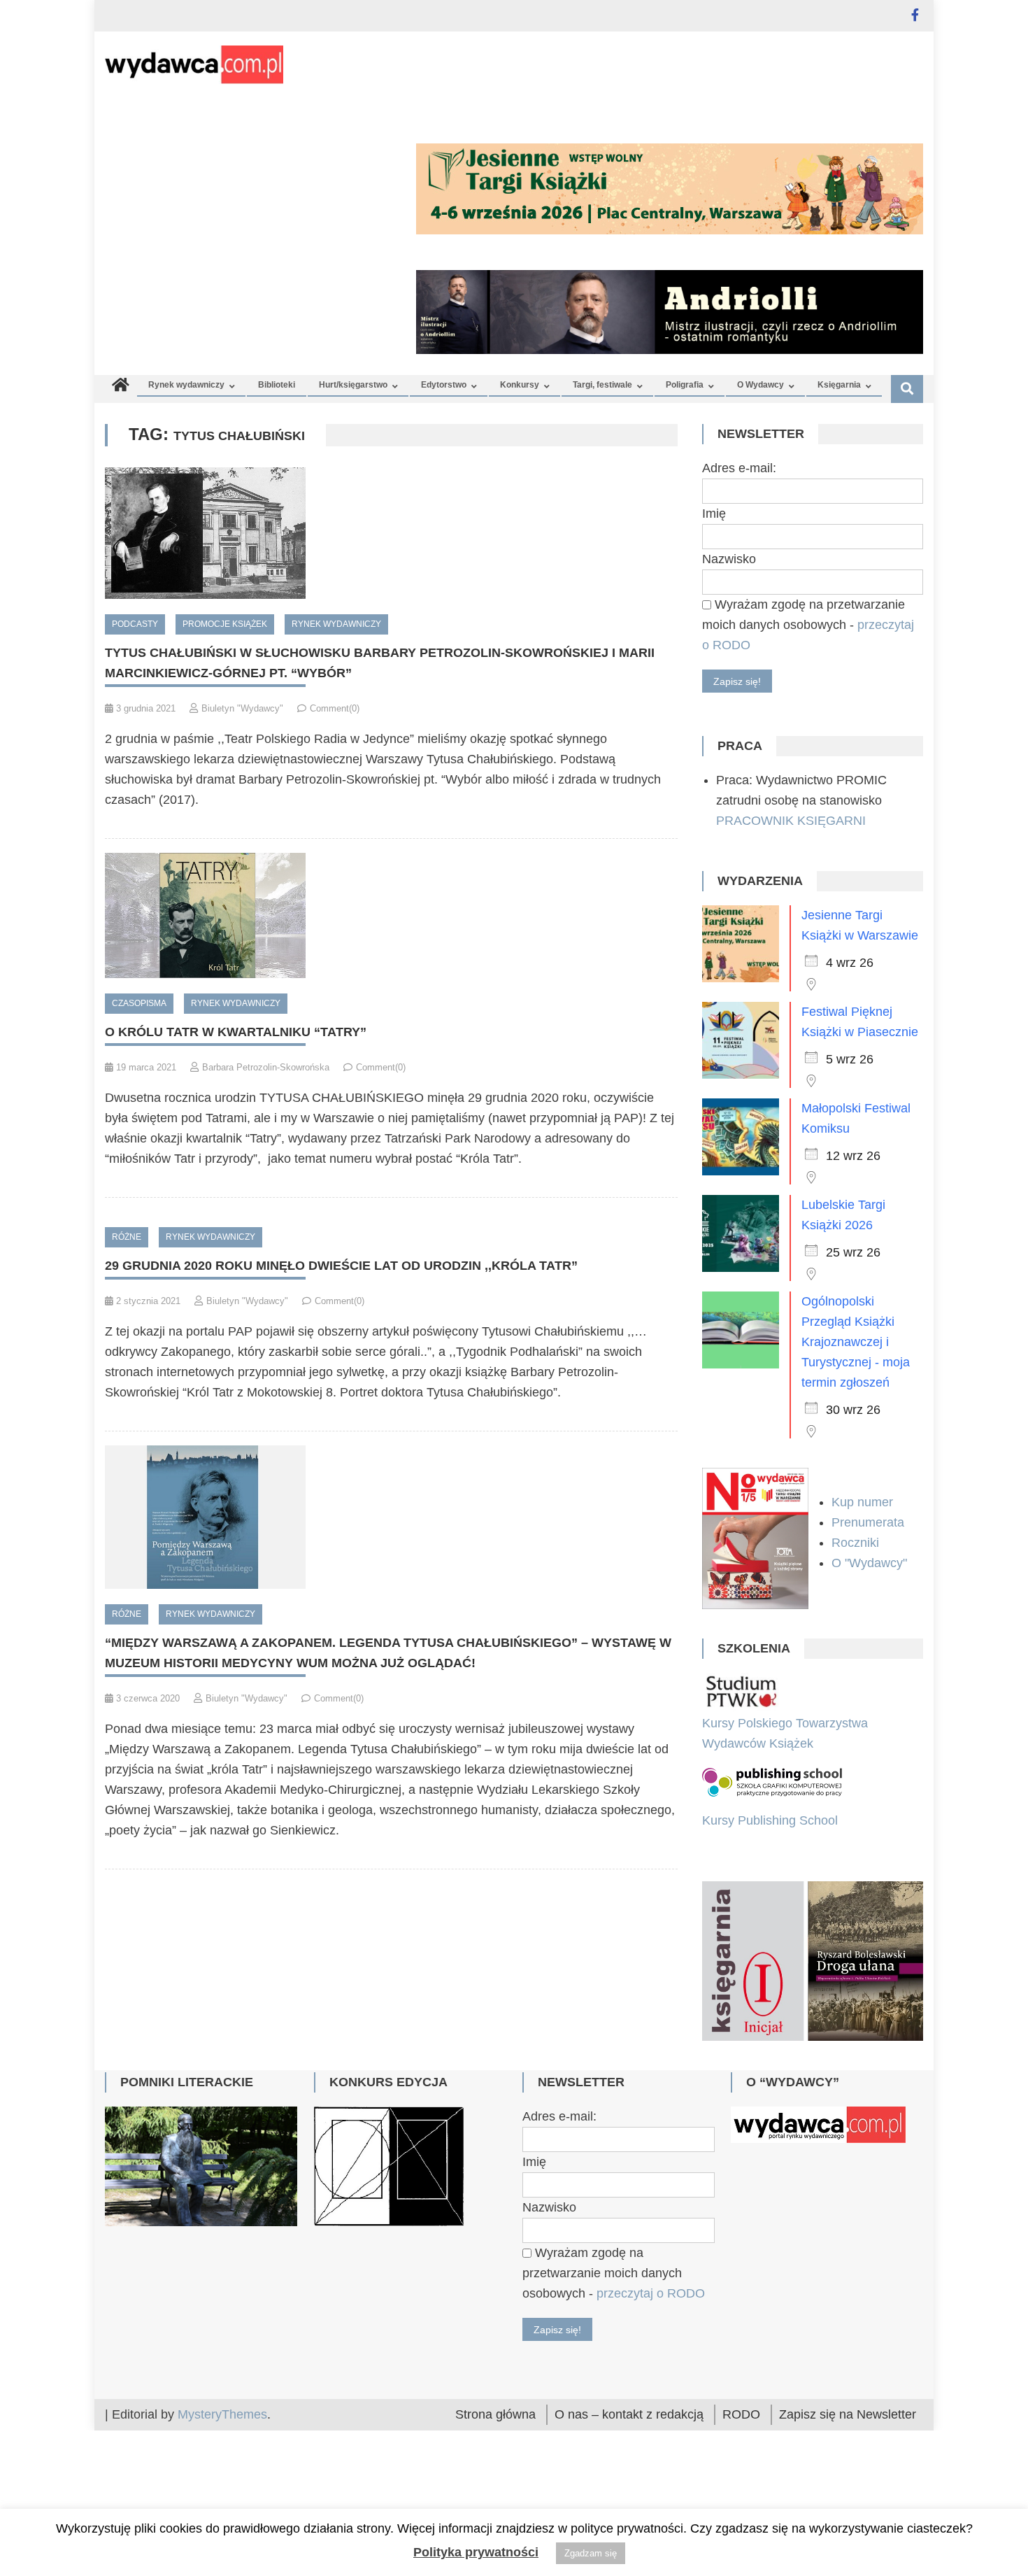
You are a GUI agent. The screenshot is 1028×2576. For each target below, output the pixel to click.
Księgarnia (839, 385)
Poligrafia (685, 385)
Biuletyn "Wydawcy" (242, 708)
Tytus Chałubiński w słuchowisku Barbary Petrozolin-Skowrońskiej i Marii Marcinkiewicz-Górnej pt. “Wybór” (380, 663)
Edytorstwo (444, 385)
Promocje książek (225, 624)
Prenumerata (870, 1522)
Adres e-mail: (739, 468)
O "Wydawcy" (871, 1563)
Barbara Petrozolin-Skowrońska (266, 1067)
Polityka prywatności (476, 2552)
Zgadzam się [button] (591, 2553)
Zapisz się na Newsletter (848, 2427)
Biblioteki (277, 385)
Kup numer (862, 1502)
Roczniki (857, 1543)
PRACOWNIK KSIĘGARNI (791, 821)
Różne (127, 1237)
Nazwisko (729, 559)
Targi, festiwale (602, 385)
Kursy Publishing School (770, 1820)
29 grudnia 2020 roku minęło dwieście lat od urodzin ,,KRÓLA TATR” (341, 1266)
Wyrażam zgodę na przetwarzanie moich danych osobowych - (808, 625)
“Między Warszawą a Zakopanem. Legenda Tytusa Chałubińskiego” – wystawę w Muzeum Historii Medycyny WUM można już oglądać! (388, 1653)
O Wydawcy (761, 385)
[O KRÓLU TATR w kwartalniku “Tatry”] (391, 915)
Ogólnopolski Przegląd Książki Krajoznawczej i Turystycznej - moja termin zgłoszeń (856, 1342)
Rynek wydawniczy (186, 385)
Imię (714, 514)
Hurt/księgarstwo (353, 385)
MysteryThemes (222, 2427)
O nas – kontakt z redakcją (629, 2427)
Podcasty (135, 624)
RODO (741, 2427)
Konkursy (520, 385)
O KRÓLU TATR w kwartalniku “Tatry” (236, 1032)
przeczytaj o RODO (651, 2306)
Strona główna (495, 2427)
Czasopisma (139, 1003)
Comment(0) (335, 708)
